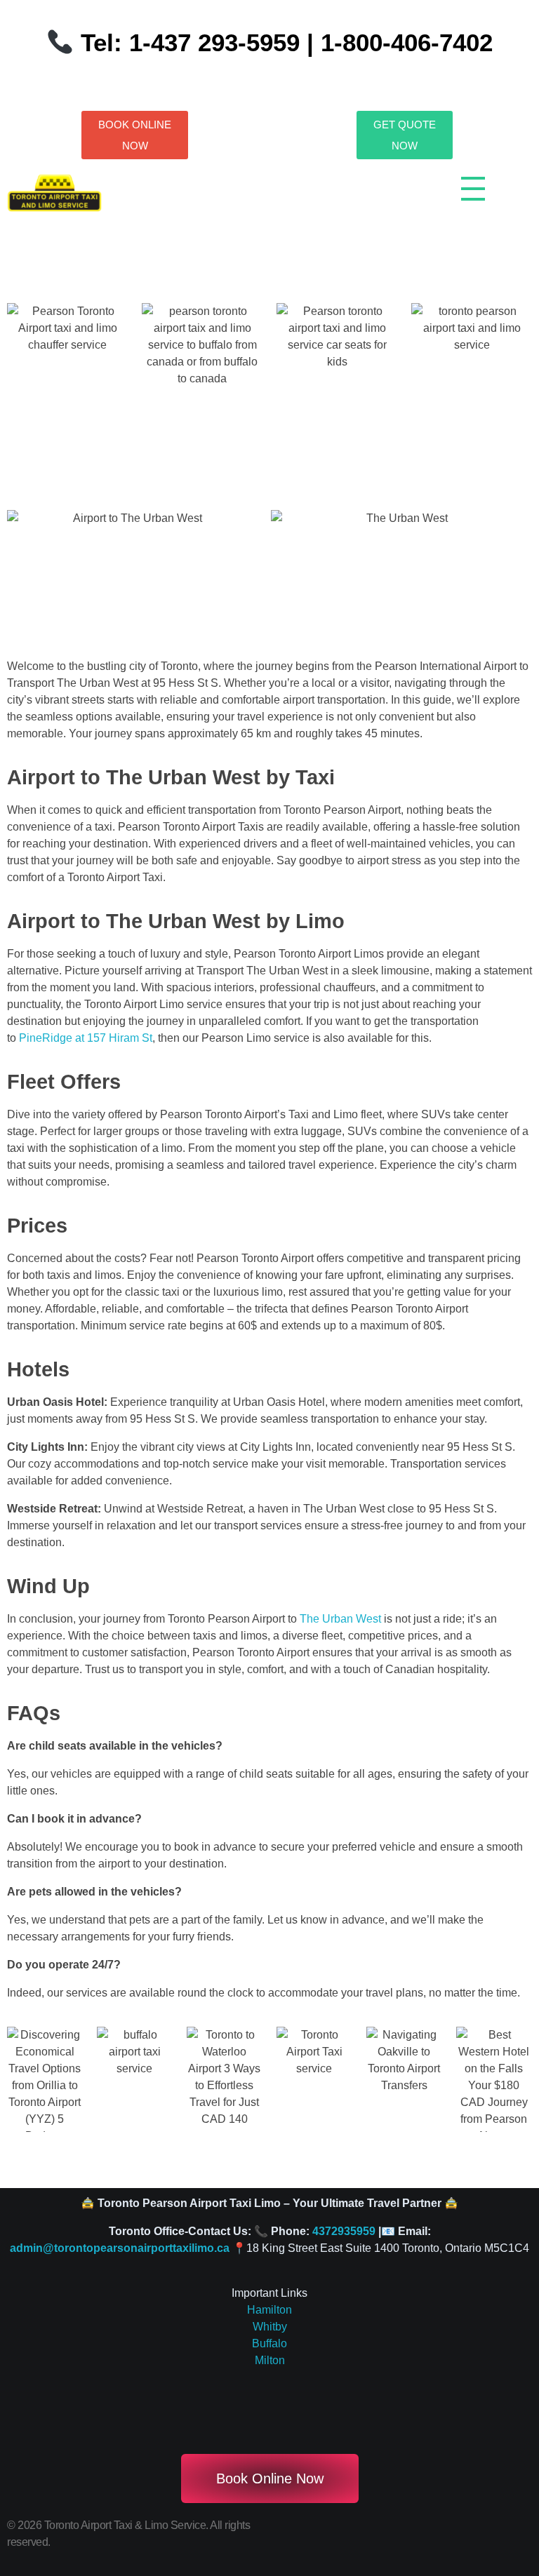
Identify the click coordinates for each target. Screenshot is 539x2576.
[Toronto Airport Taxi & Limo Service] (54, 194)
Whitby (270, 2327)
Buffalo (269, 2343)
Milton (270, 2360)
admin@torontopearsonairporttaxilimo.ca (120, 2248)
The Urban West (342, 1619)
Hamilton (269, 2310)
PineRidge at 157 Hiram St (86, 1038)
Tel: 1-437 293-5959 (190, 42)
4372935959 (344, 2231)
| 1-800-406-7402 (396, 42)
